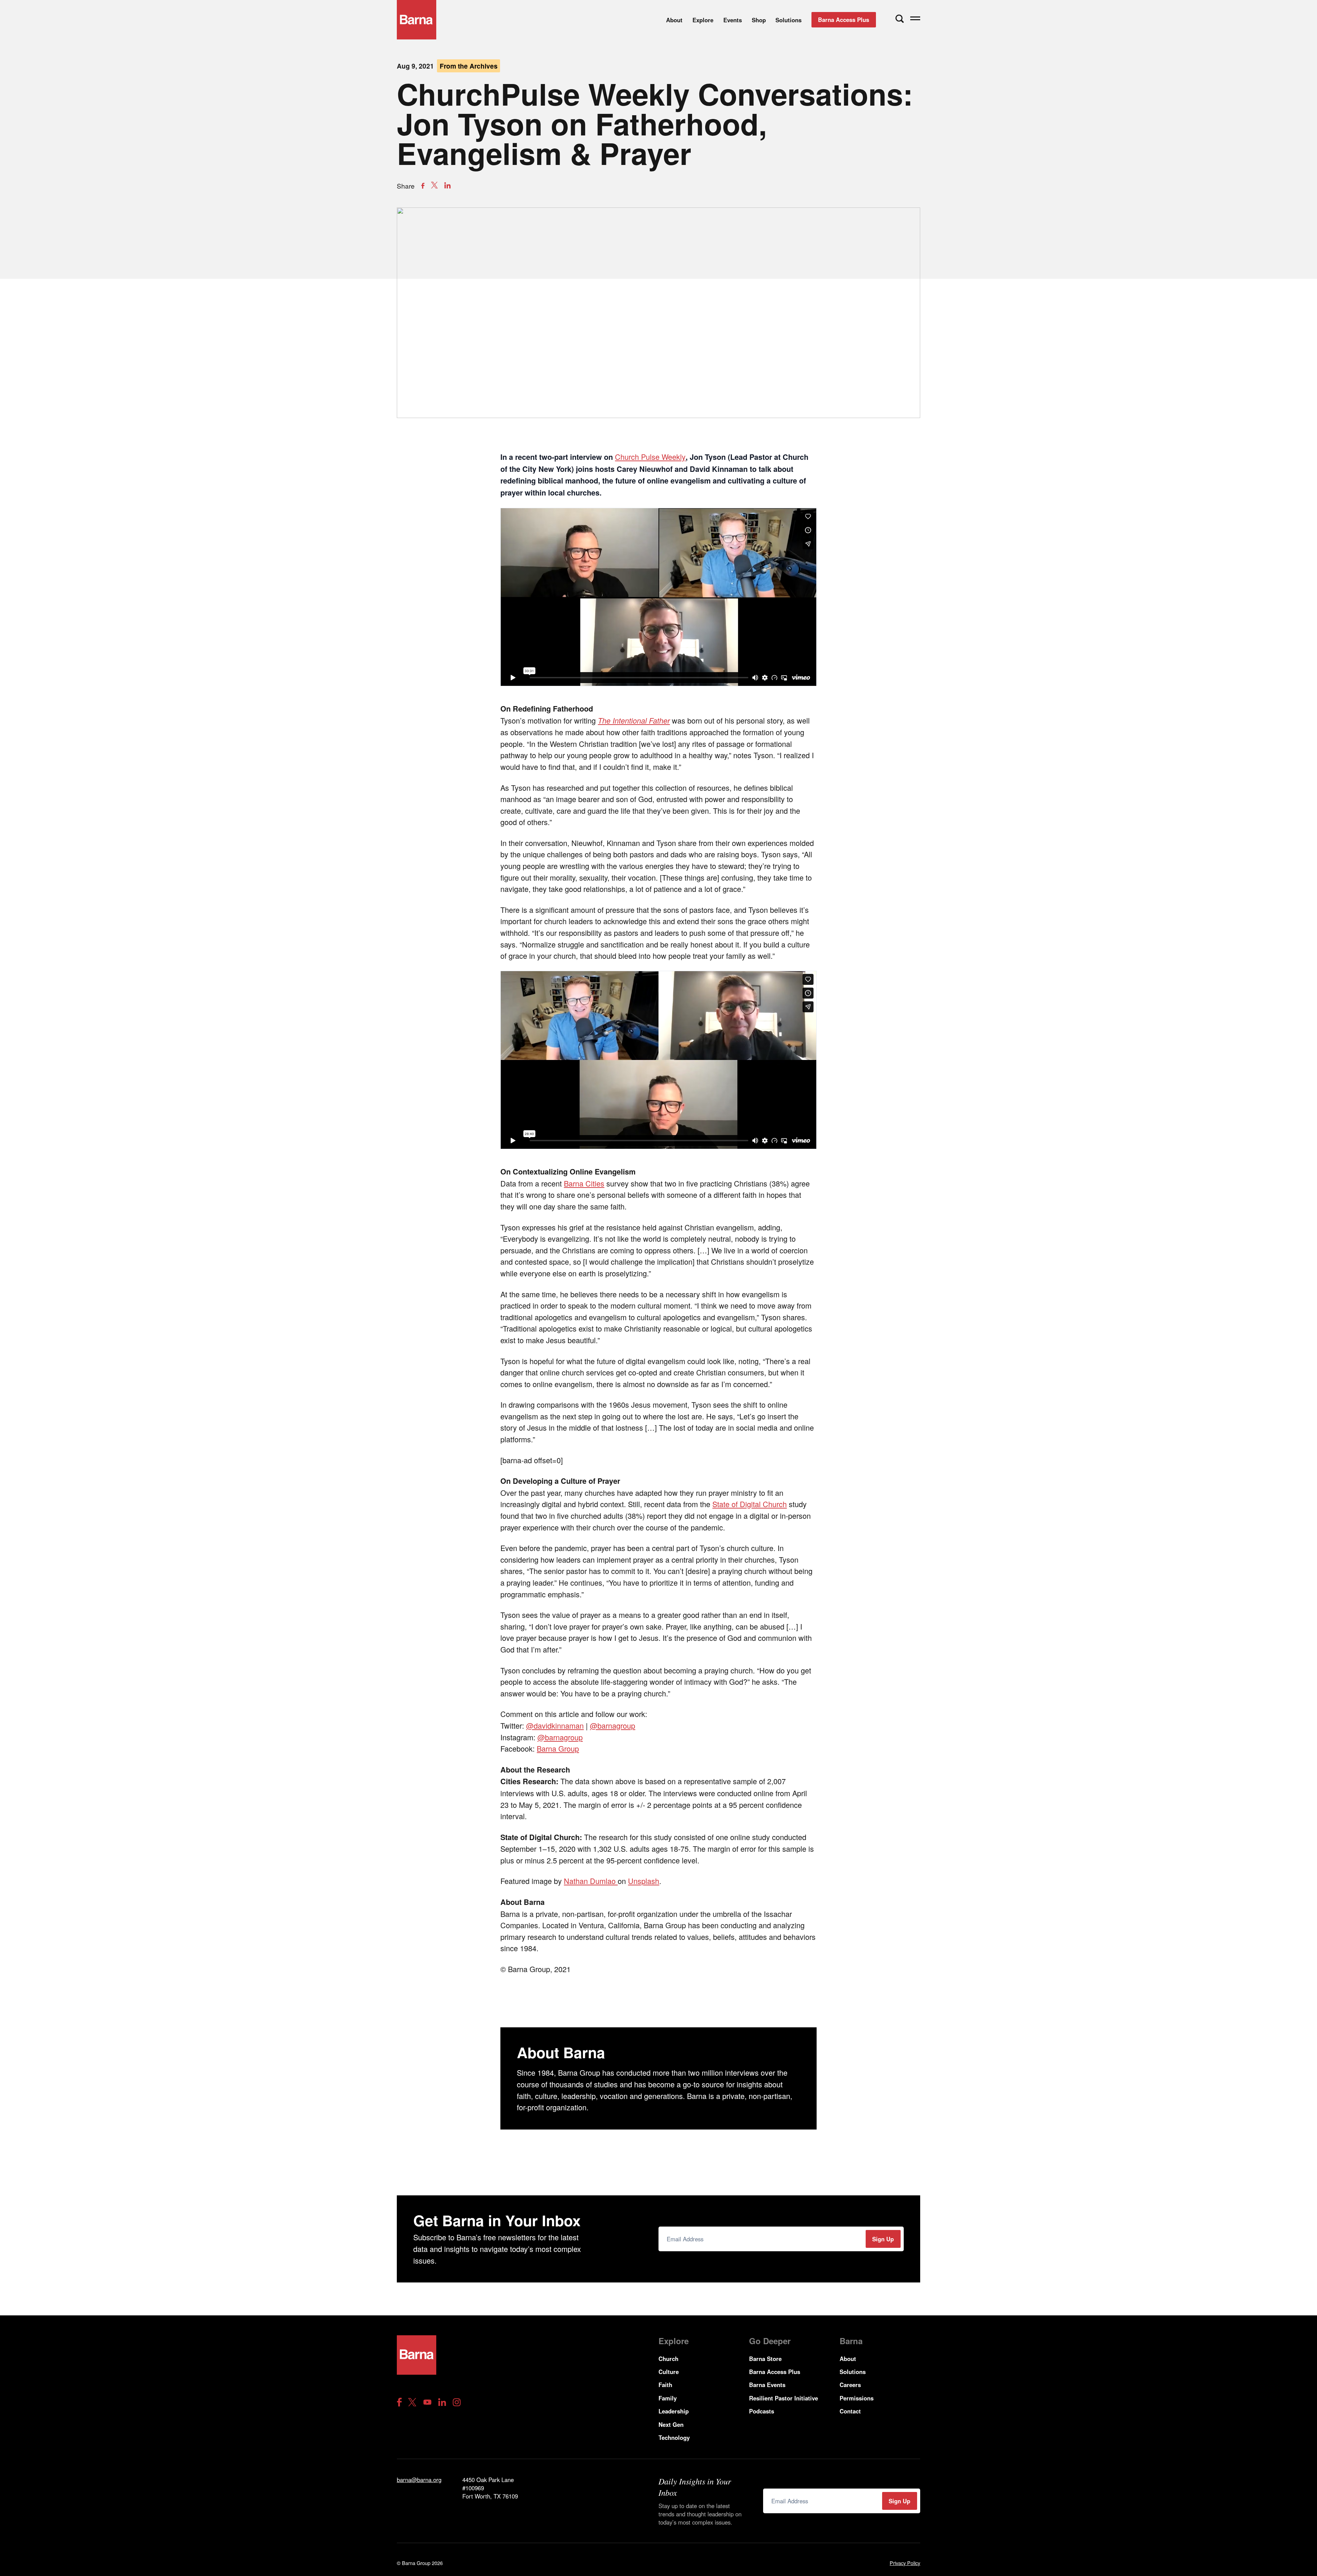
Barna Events (767, 2385)
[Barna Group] (417, 20)
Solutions (788, 20)
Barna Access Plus (844, 20)
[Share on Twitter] (434, 185)
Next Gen (671, 2424)
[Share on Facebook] (423, 186)
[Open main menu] (915, 20)
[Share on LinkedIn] (447, 185)
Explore (703, 20)
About (674, 20)
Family (668, 2398)
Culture (669, 2372)
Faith (665, 2385)
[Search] (900, 19)
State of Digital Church (750, 1504)
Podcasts (762, 2411)
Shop (759, 20)
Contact (850, 2411)
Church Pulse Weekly (650, 457)
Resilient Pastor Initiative (784, 2398)
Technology (674, 2437)
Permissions (857, 2398)
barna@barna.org (419, 2480)
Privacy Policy (905, 2563)
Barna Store (765, 2359)
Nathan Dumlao (591, 1881)
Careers (850, 2385)
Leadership (674, 2411)
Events (733, 20)
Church (668, 2359)
